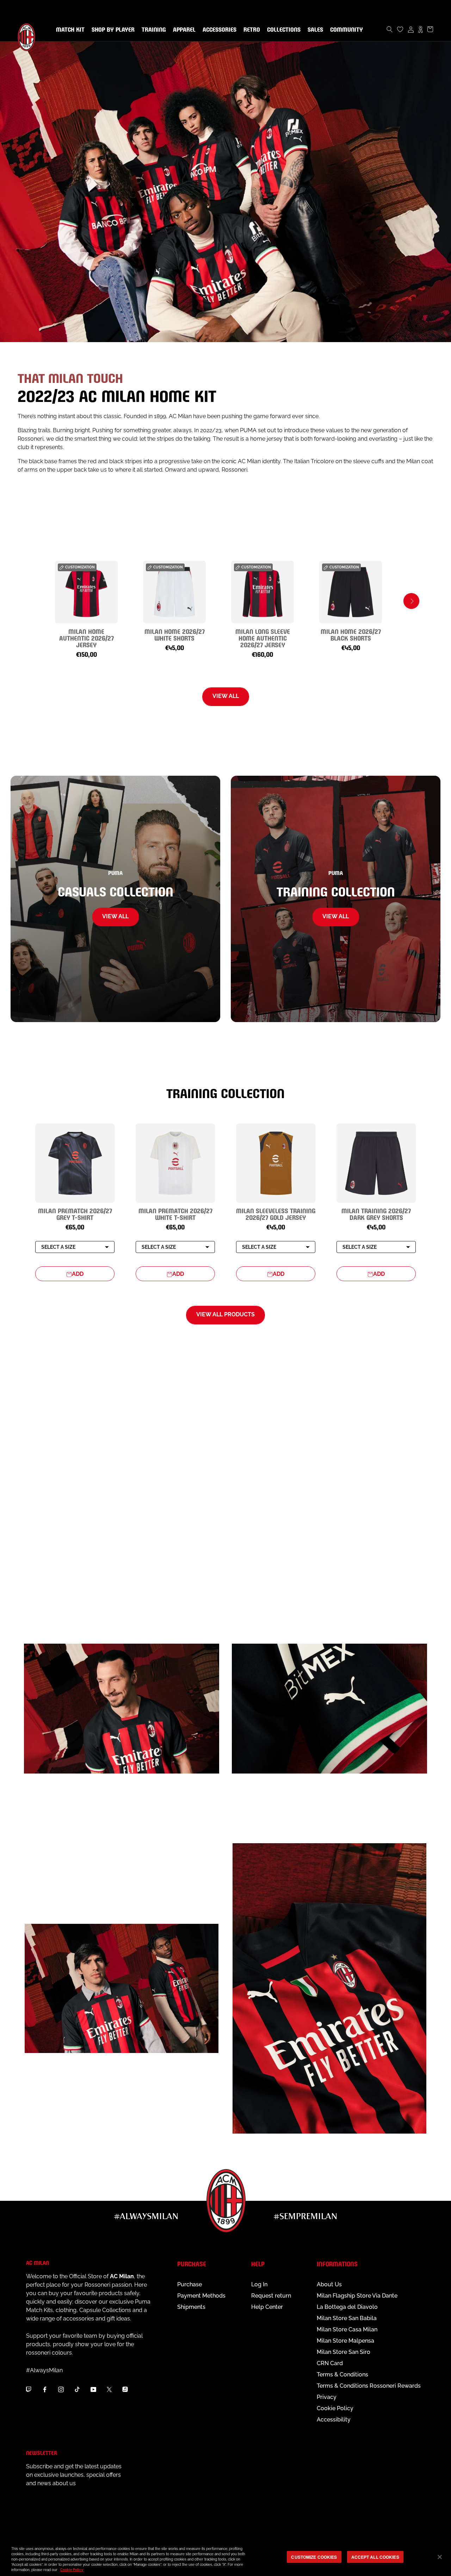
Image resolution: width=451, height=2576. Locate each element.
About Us (329, 2284)
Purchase (190, 2284)
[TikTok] (77, 2389)
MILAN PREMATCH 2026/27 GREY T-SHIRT (75, 1214)
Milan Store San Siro (344, 2352)
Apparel (183, 30)
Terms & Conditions (342, 2375)
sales (314, 30)
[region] (225, 2558)
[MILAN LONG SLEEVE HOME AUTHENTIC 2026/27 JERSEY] (262, 592)
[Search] (390, 29)
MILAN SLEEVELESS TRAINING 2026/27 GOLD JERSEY (276, 1214)
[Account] (411, 29)
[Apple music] (125, 2389)
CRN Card (330, 2363)
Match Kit (69, 30)
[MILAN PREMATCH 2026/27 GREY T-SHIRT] (75, 1163)
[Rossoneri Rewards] (421, 29)
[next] (411, 601)
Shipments (191, 2307)
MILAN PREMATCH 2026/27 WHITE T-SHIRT (175, 1214)
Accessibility (334, 2420)
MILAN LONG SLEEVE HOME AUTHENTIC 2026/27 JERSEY (263, 638)
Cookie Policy (335, 2408)
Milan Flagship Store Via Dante (357, 2296)
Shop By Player (113, 30)
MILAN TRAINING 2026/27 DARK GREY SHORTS (376, 1214)
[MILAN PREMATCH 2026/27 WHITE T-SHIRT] (175, 1163)
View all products (225, 1314)
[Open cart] (430, 29)
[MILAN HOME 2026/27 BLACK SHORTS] (351, 592)
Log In (259, 2284)
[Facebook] (45, 2389)
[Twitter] (109, 2389)
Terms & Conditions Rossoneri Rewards (369, 2386)
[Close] (440, 2557)
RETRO (250, 30)
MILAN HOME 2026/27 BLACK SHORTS (351, 634)
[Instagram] (61, 2389)
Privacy (327, 2397)
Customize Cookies (314, 2557)
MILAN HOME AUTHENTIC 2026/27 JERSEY (87, 638)
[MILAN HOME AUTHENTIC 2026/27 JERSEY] (86, 592)
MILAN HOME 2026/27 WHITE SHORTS (175, 634)
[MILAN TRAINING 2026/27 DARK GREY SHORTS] (376, 1163)
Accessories (218, 30)
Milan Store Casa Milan (347, 2329)
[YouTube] (93, 2389)
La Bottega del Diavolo (347, 2307)
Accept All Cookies (375, 2557)
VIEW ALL (226, 696)
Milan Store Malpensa (345, 2341)
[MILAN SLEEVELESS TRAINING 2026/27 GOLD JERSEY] (276, 1163)
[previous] (40, 601)
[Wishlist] (400, 29)
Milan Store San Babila (347, 2318)
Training (152, 30)
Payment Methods (201, 2296)
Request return (271, 2296)
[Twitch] (29, 2389)
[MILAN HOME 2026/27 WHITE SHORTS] (174, 592)
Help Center (267, 2307)
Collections (282, 30)
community (345, 30)
